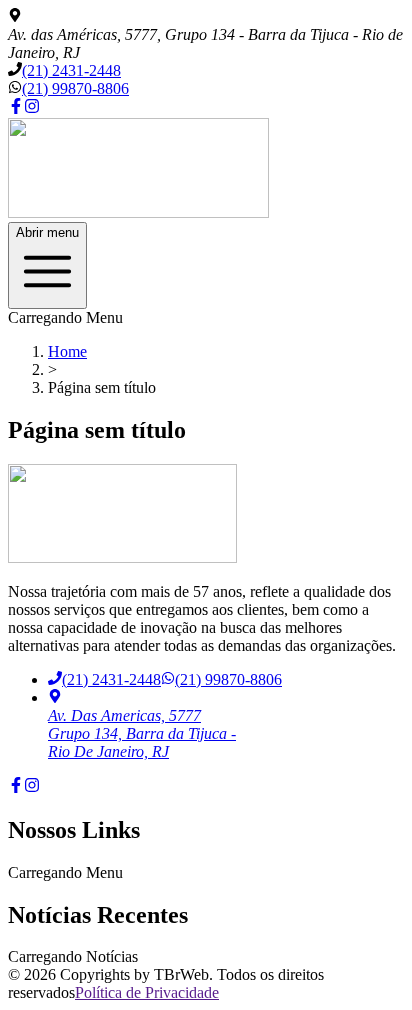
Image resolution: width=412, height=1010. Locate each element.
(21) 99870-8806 (75, 88)
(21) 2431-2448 (71, 70)
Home (67, 351)
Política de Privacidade (147, 992)
